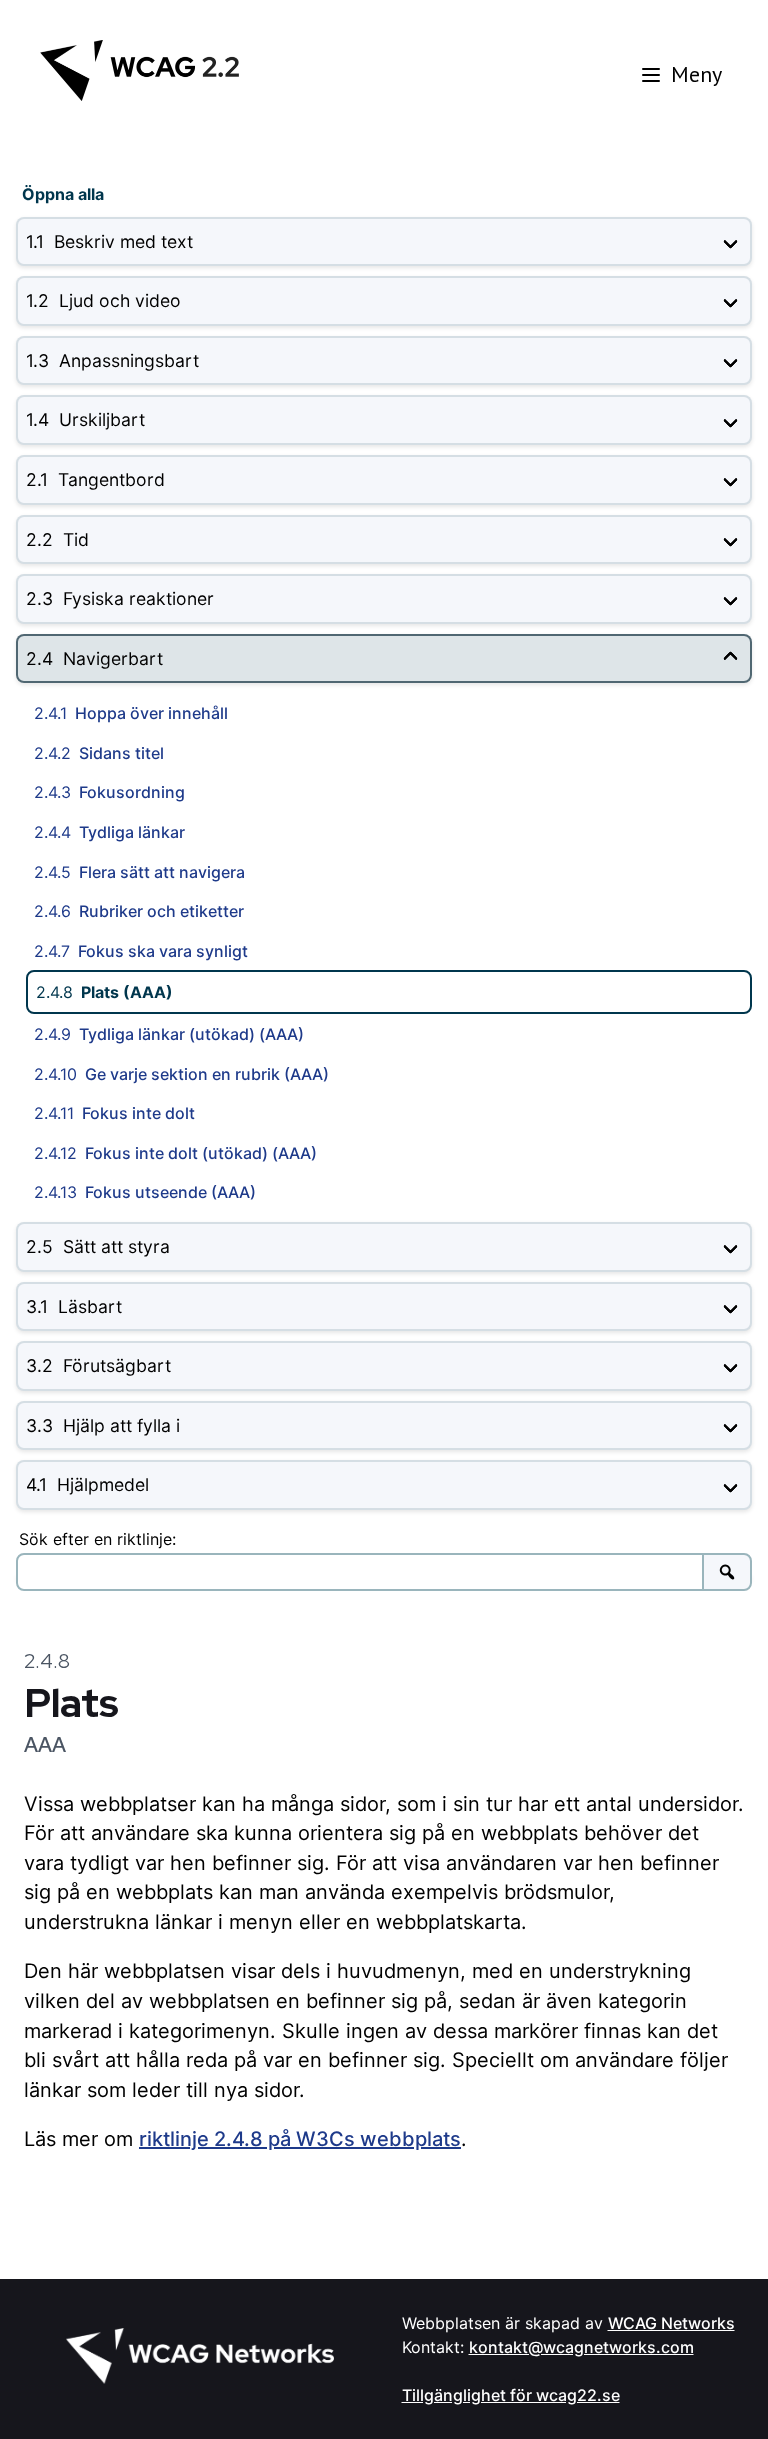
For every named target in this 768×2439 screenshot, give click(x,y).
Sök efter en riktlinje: (97, 1539)
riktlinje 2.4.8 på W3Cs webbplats (300, 2139)
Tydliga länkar (109, 832)
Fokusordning (109, 792)
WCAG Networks (671, 2323)
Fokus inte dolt (114, 1113)
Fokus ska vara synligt (141, 951)
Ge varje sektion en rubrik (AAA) (181, 1074)
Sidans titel (99, 753)
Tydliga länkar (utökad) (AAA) (169, 1034)
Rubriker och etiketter (139, 911)
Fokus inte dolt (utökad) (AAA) (175, 1153)
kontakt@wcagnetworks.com (581, 2347)
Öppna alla (63, 194)
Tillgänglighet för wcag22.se (511, 2395)
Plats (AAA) (104, 992)
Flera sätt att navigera (139, 872)
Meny (696, 74)
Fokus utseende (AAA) (145, 1192)
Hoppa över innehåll (131, 713)
